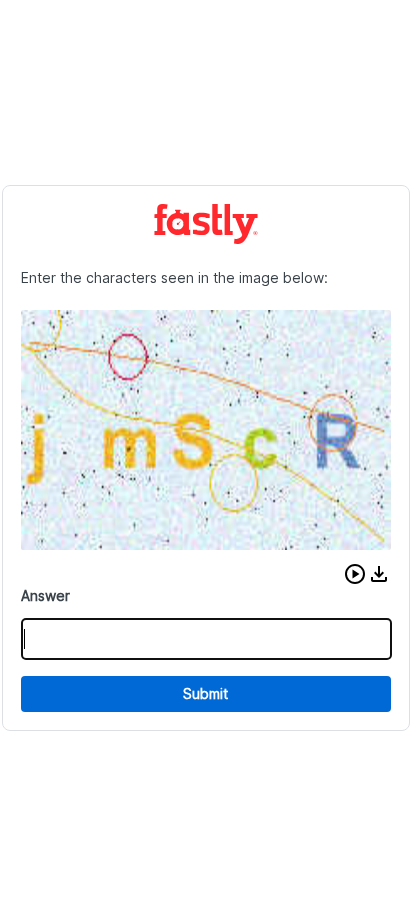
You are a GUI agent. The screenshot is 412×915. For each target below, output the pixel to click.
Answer (45, 595)
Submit (205, 693)
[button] (355, 574)
